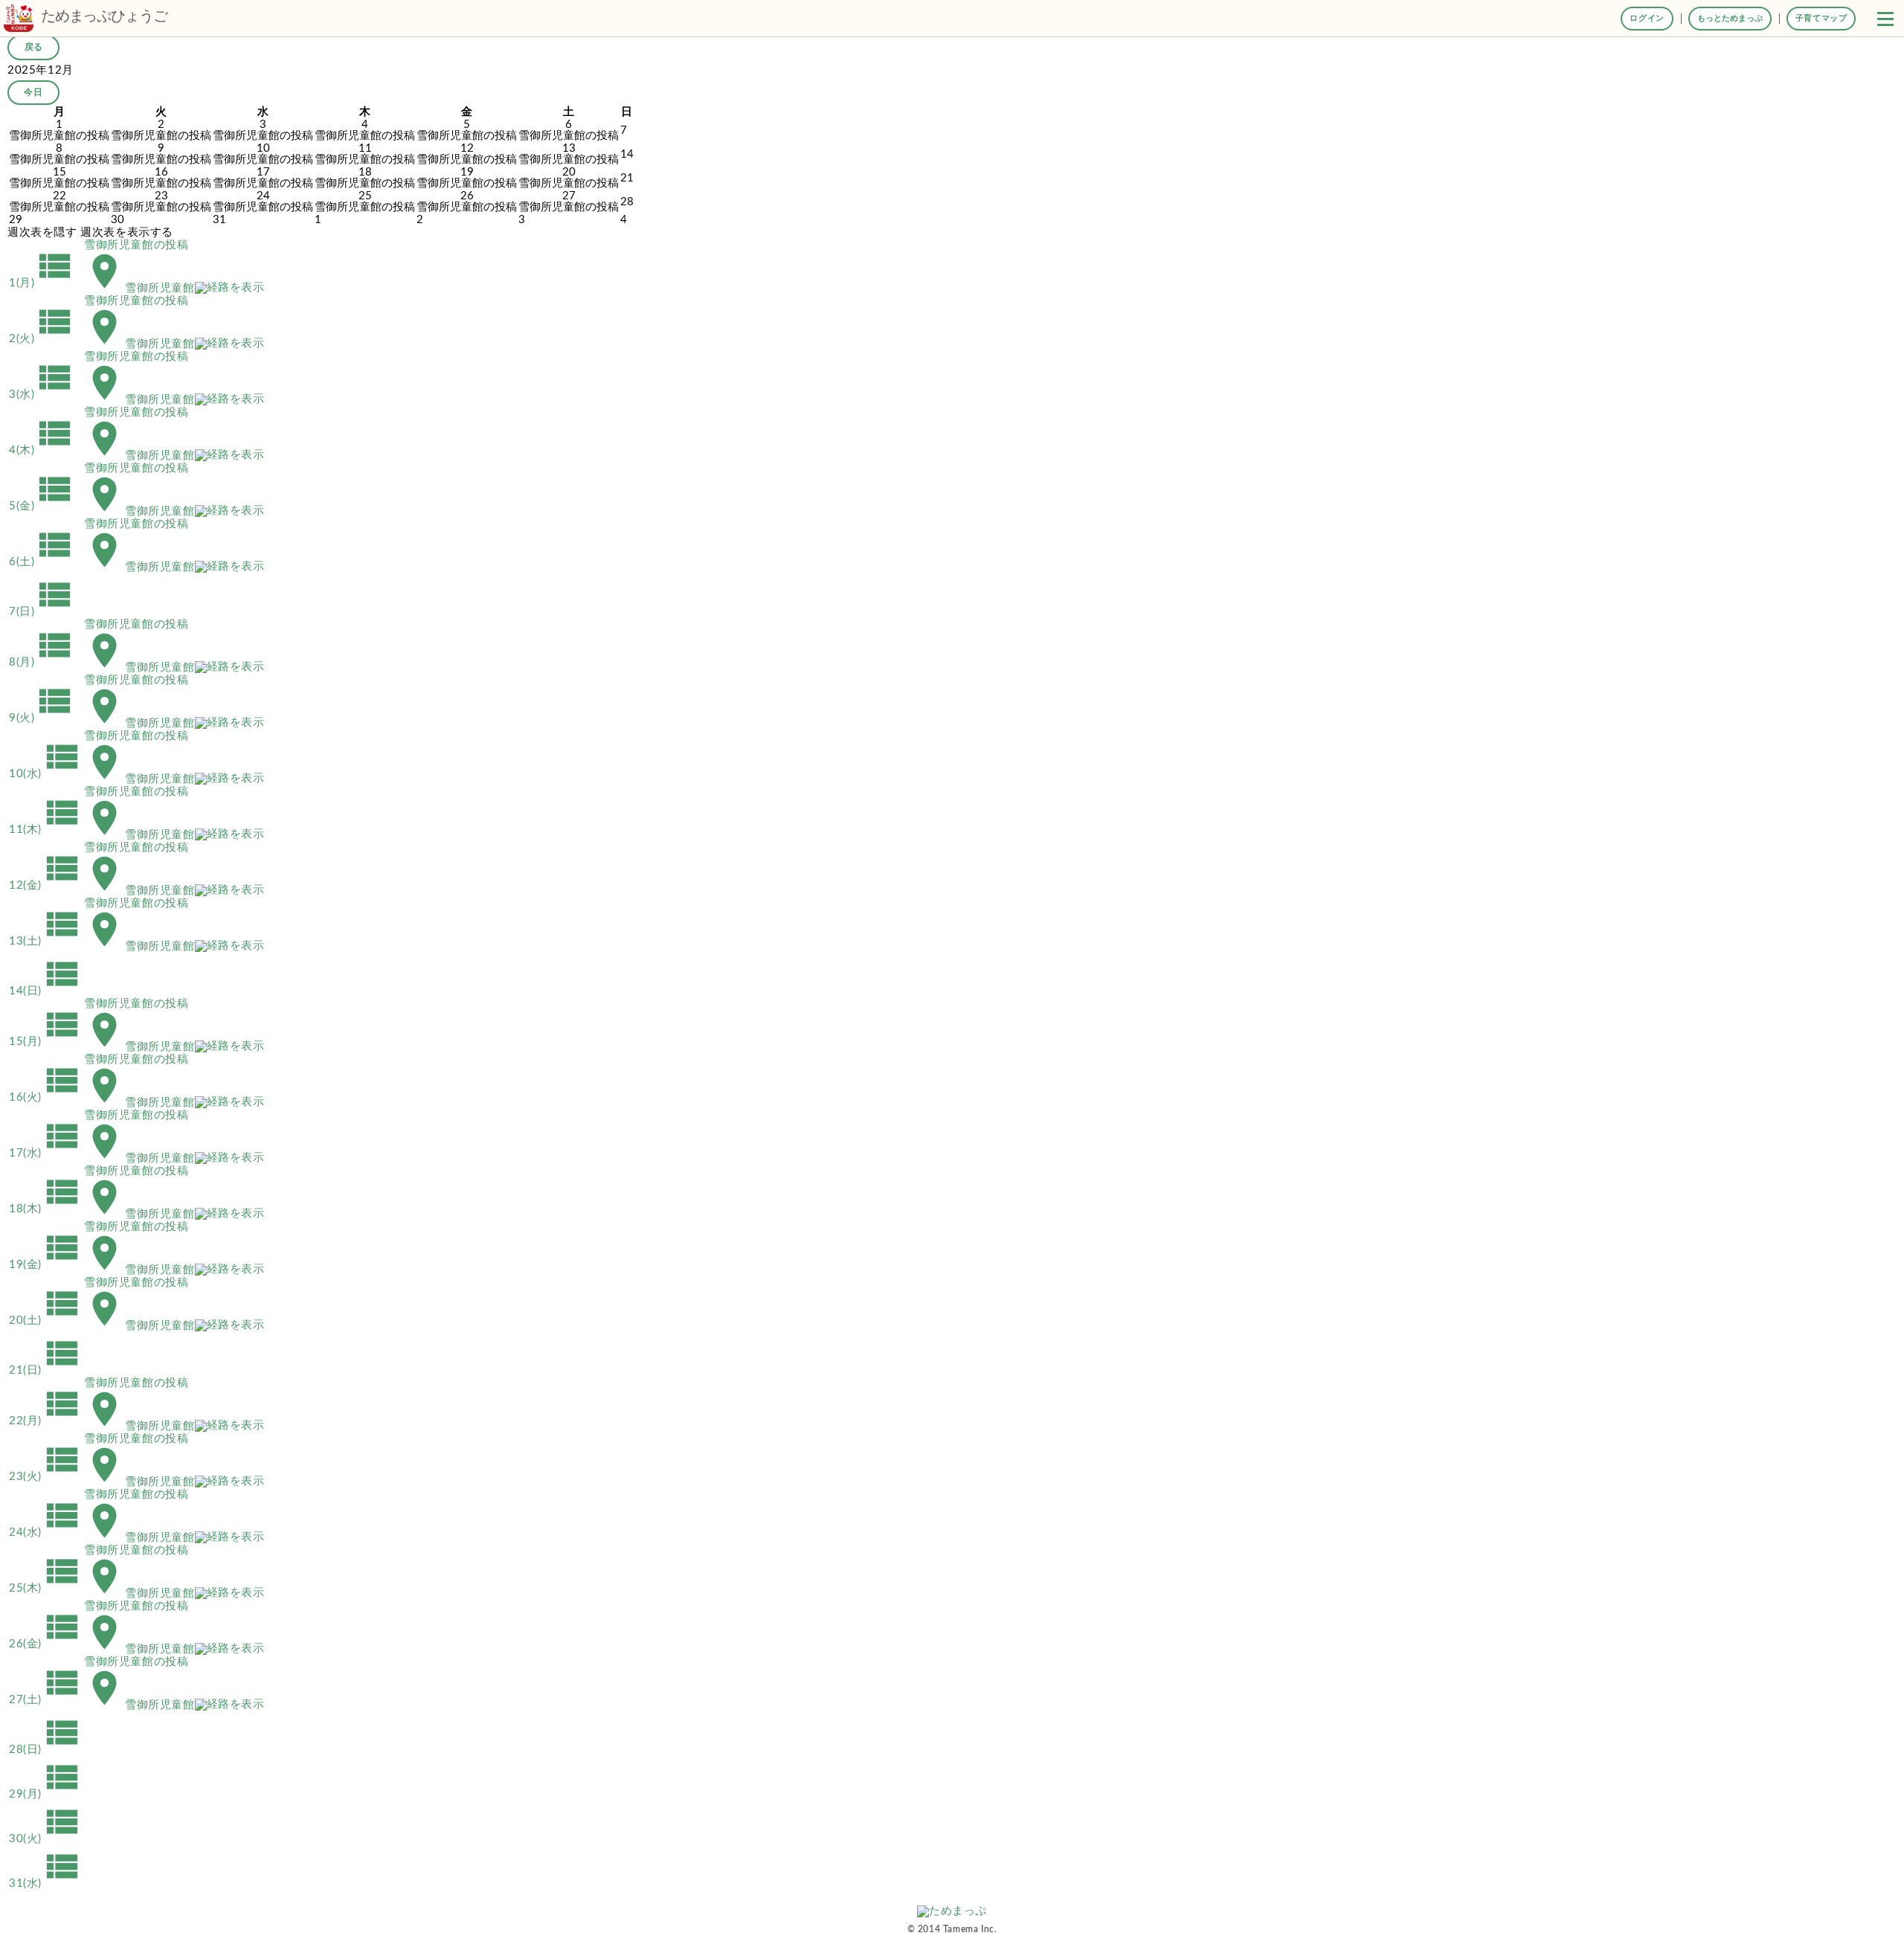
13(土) (46, 941)
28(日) (46, 1750)
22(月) (46, 1421)
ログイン (1647, 18)
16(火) (46, 1097)
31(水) (46, 1883)
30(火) (46, 1839)
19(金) (46, 1265)
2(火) (42, 339)
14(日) (46, 991)
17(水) (46, 1153)
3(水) (42, 395)
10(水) (46, 774)
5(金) (42, 506)
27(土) (46, 1700)
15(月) (46, 1042)
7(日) (42, 612)
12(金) (46, 885)
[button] (1885, 19)
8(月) (42, 662)
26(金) (46, 1644)
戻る (33, 47)
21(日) (46, 1370)
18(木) (46, 1209)
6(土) (42, 562)
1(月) (42, 283)
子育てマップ (1821, 18)
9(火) (42, 718)
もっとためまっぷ (1730, 18)
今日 (33, 92)
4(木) (42, 450)
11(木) (46, 830)
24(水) (46, 1532)
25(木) (46, 1588)
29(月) (46, 1794)
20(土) (46, 1320)
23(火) (46, 1477)
